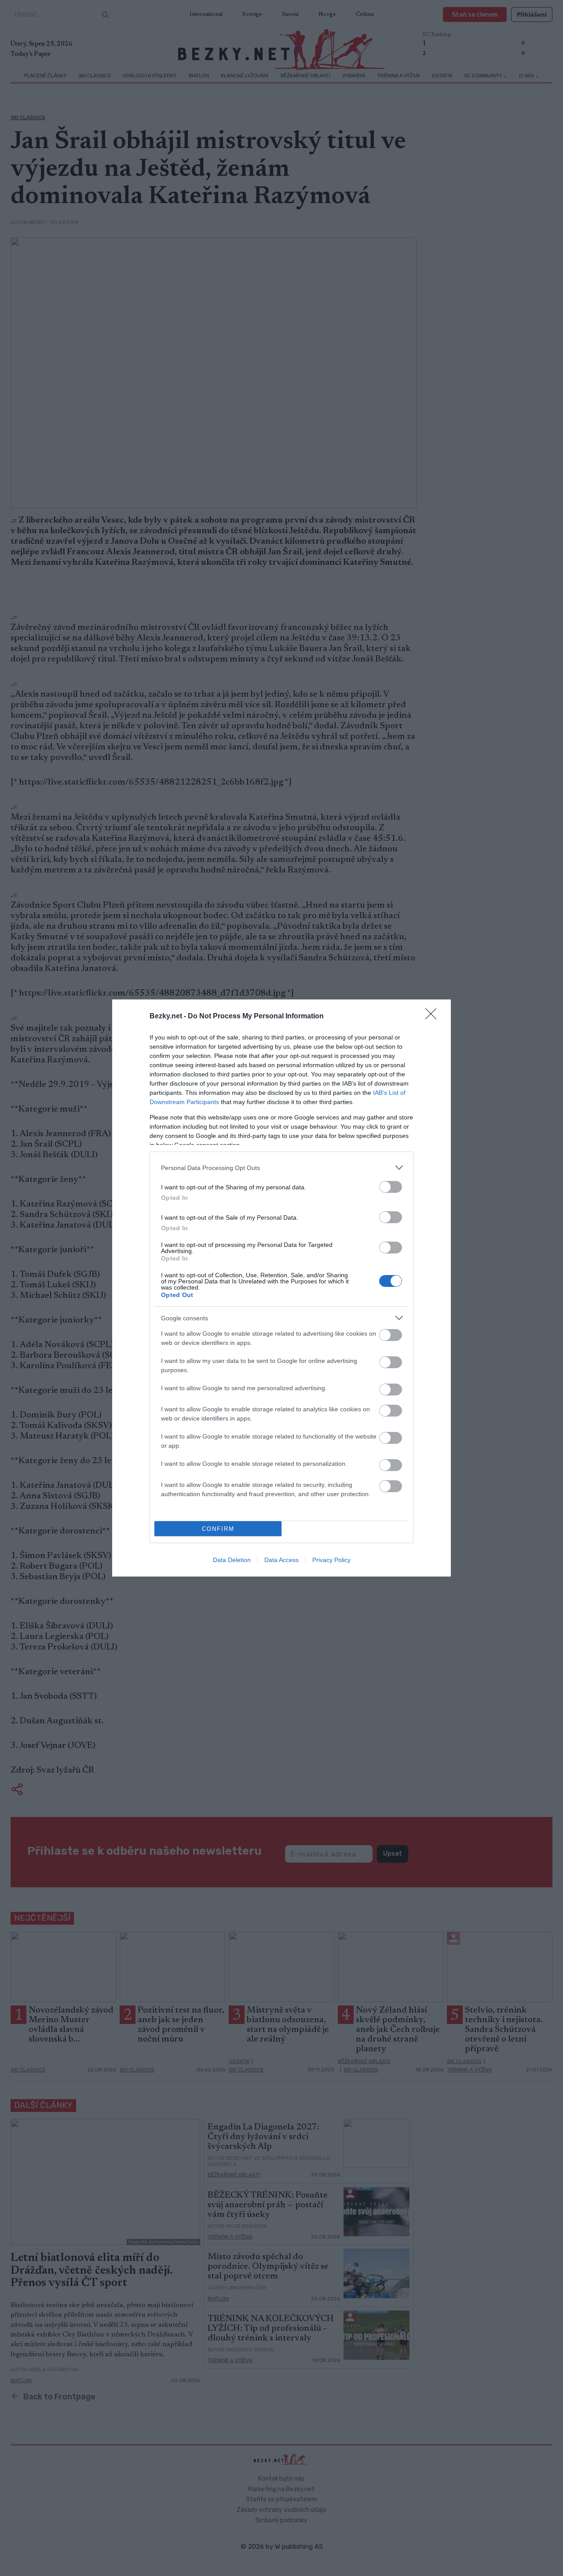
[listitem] (281, 1168)
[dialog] (281, 1288)
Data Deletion (232, 1560)
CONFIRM (218, 1529)
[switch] (391, 1187)
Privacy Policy (331, 1560)
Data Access (281, 1560)
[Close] (434, 1017)
